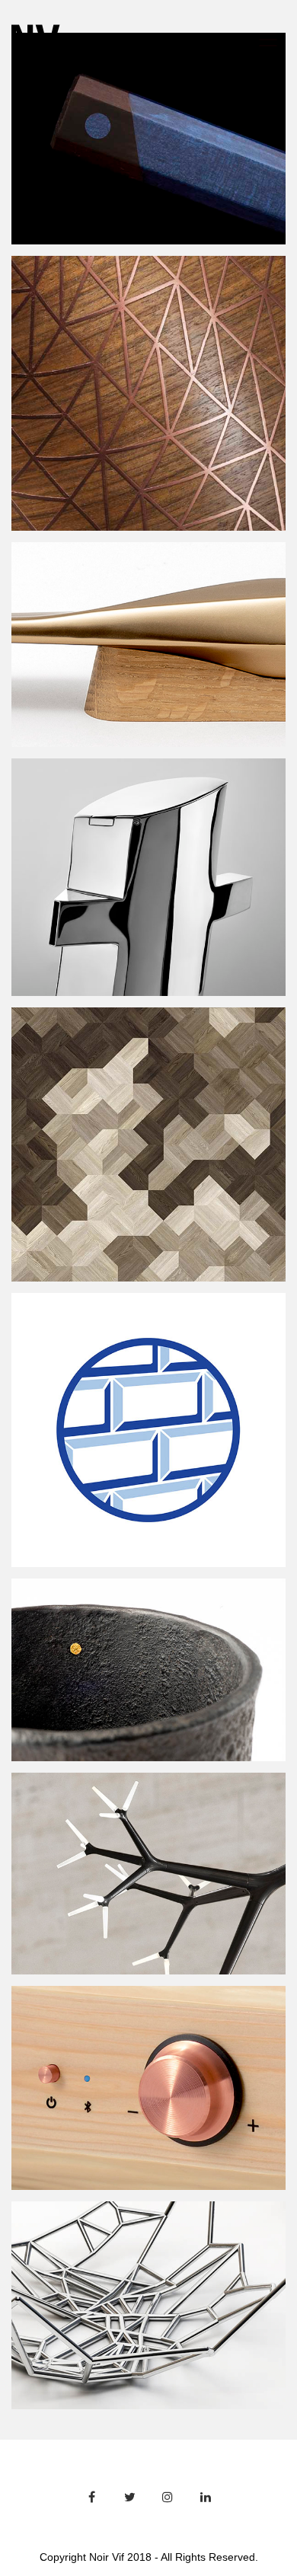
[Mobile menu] (269, 40)
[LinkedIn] (206, 2497)
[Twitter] (129, 2497)
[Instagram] (168, 2497)
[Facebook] (91, 2497)
